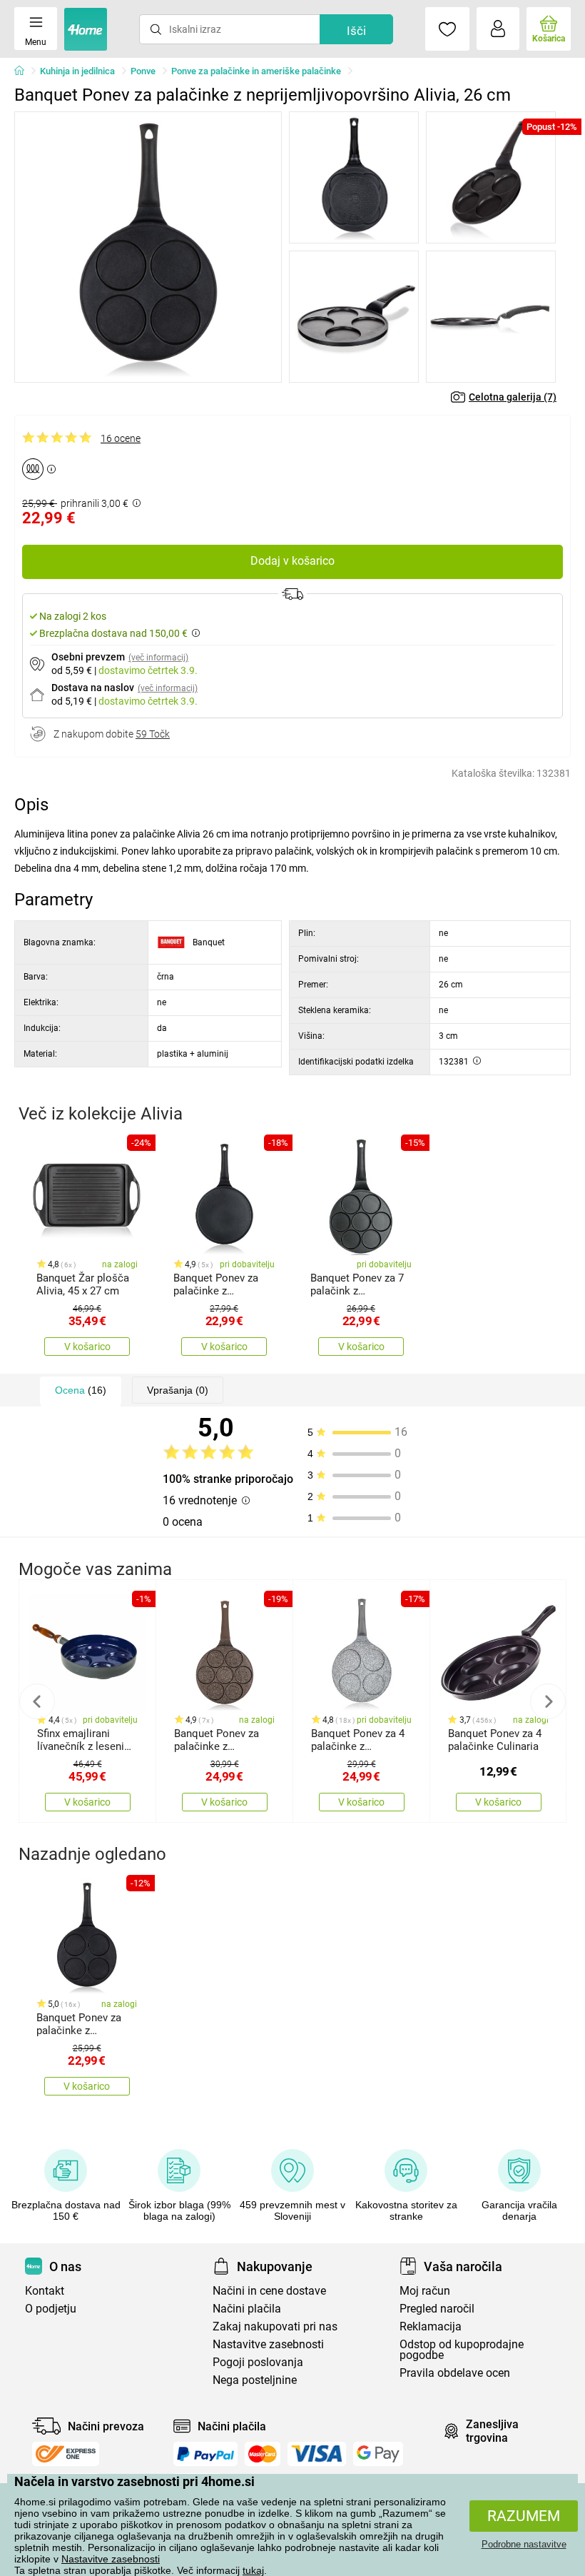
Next (548, 1701)
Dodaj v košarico (292, 561)
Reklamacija (431, 2326)
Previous (37, 1701)
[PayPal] (205, 2454)
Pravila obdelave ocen (455, 2373)
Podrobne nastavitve (524, 2544)
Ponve (143, 71)
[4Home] (24, 71)
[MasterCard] (263, 2454)
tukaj (253, 2570)
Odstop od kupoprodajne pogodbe (462, 2350)
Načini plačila (247, 2309)
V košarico (87, 1347)
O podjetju (51, 2309)
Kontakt (45, 2291)
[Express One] (66, 2454)
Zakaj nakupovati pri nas (275, 2326)
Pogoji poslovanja (258, 2362)
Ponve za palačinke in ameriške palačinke (256, 71)
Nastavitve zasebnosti (111, 2559)
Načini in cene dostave (269, 2291)
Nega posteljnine (255, 2380)
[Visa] (317, 2454)
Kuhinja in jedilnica (77, 71)
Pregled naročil (437, 2309)
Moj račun (425, 2291)
